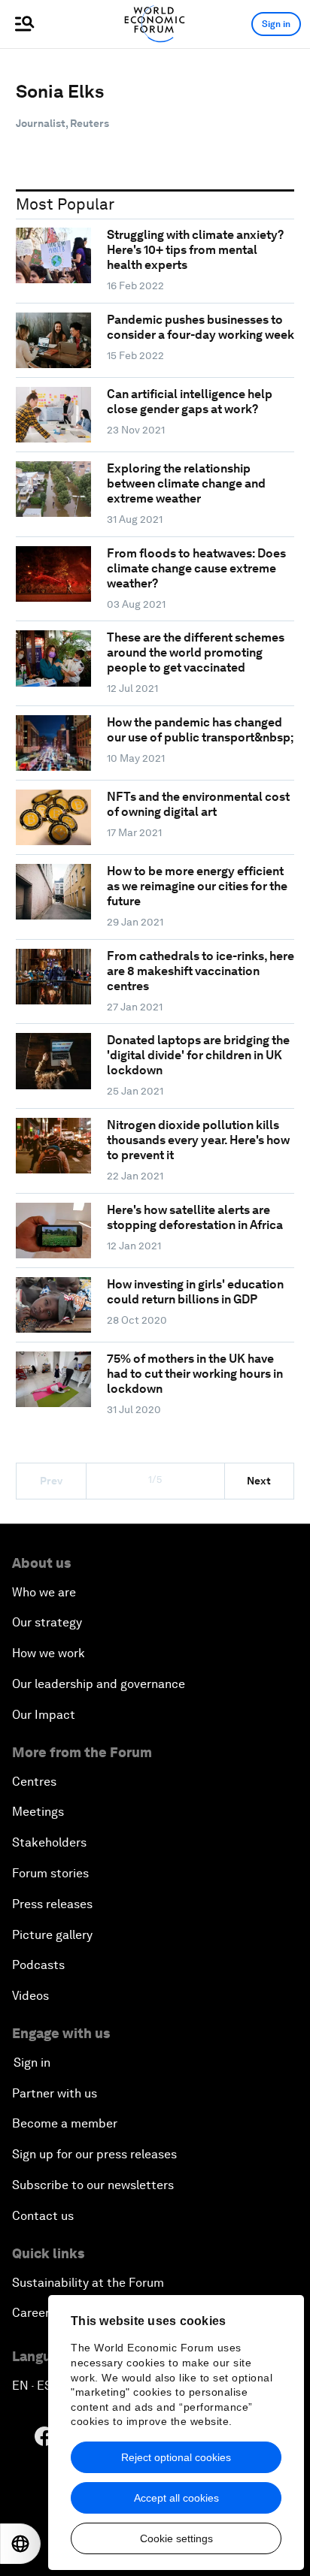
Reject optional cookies (176, 2457)
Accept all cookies (176, 2498)
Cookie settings (176, 2538)
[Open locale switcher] (20, 2544)
